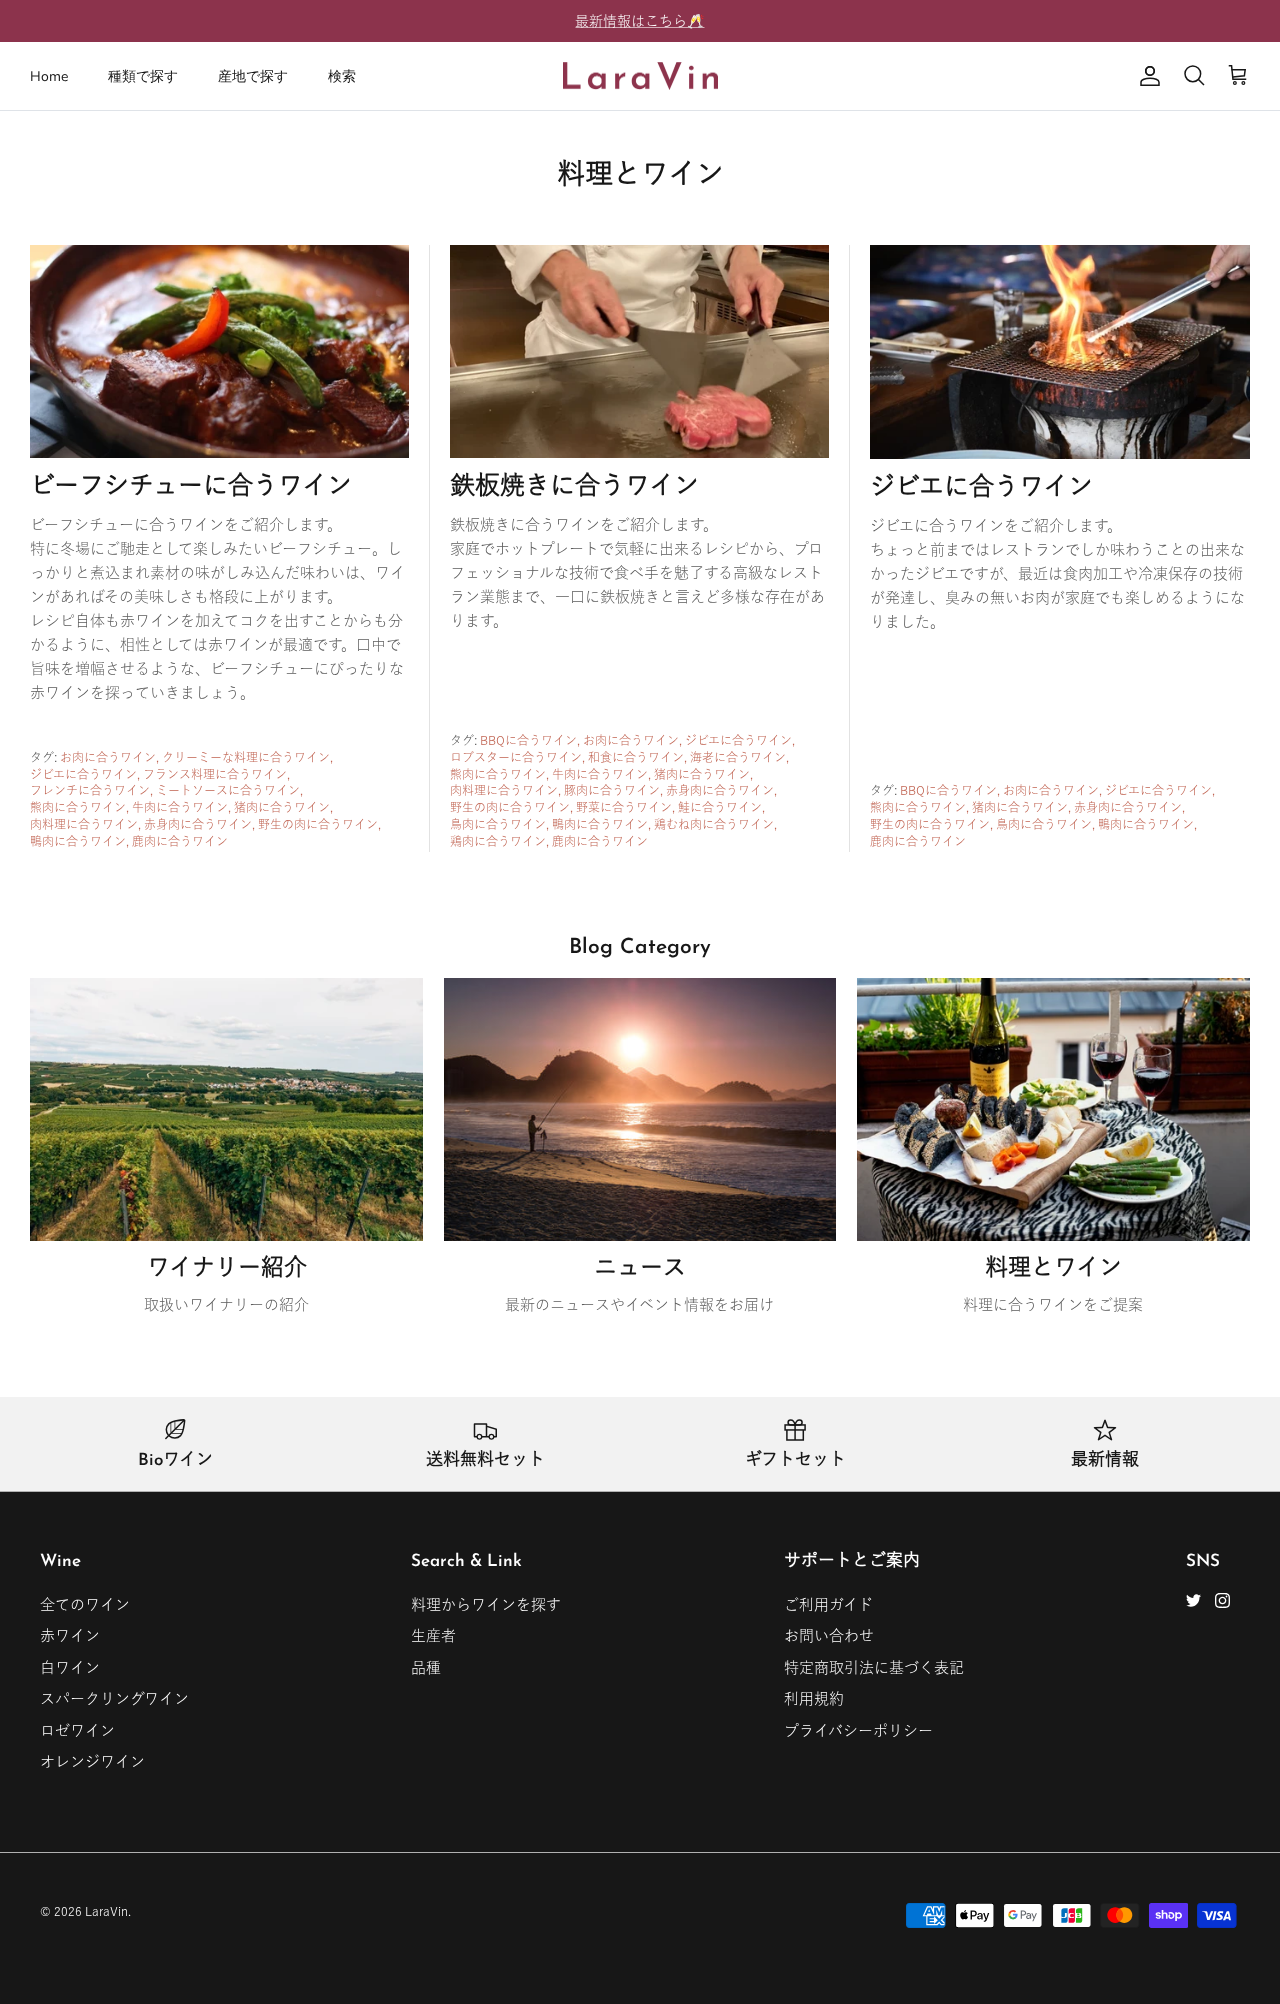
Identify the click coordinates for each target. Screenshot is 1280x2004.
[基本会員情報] (1146, 76)
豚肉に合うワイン (612, 790)
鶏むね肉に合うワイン (714, 824)
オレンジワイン (92, 1761)
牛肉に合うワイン (180, 807)
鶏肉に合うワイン (498, 841)
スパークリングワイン (114, 1698)
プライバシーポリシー (858, 1730)
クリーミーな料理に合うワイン (246, 757)
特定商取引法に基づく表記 (874, 1667)
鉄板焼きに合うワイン (574, 487)
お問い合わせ (829, 1635)
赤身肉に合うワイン (198, 824)
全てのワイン (85, 1604)
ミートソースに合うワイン (228, 790)
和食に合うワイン (636, 757)
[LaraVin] (640, 76)
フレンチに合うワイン (90, 790)
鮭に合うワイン (720, 807)
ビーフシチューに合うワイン (191, 487)
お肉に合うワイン (108, 757)
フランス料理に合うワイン (215, 774)
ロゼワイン (77, 1730)
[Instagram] (1222, 1600)
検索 (342, 76)
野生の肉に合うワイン (318, 824)
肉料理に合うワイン (84, 824)
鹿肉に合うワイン (180, 841)
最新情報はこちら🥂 (639, 21)
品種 (426, 1667)
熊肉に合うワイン (78, 807)
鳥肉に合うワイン (498, 824)
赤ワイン (70, 1635)
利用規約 (814, 1698)
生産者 (433, 1635)
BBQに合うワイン (528, 740)
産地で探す (253, 76)
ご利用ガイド (828, 1604)
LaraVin (106, 1911)
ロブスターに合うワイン (516, 757)
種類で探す (143, 76)
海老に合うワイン (738, 757)
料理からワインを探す (486, 1604)
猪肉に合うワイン (282, 807)
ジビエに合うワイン (83, 774)
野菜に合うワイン (624, 807)
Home (49, 76)
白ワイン (70, 1667)
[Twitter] (1193, 1600)
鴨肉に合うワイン (78, 841)
